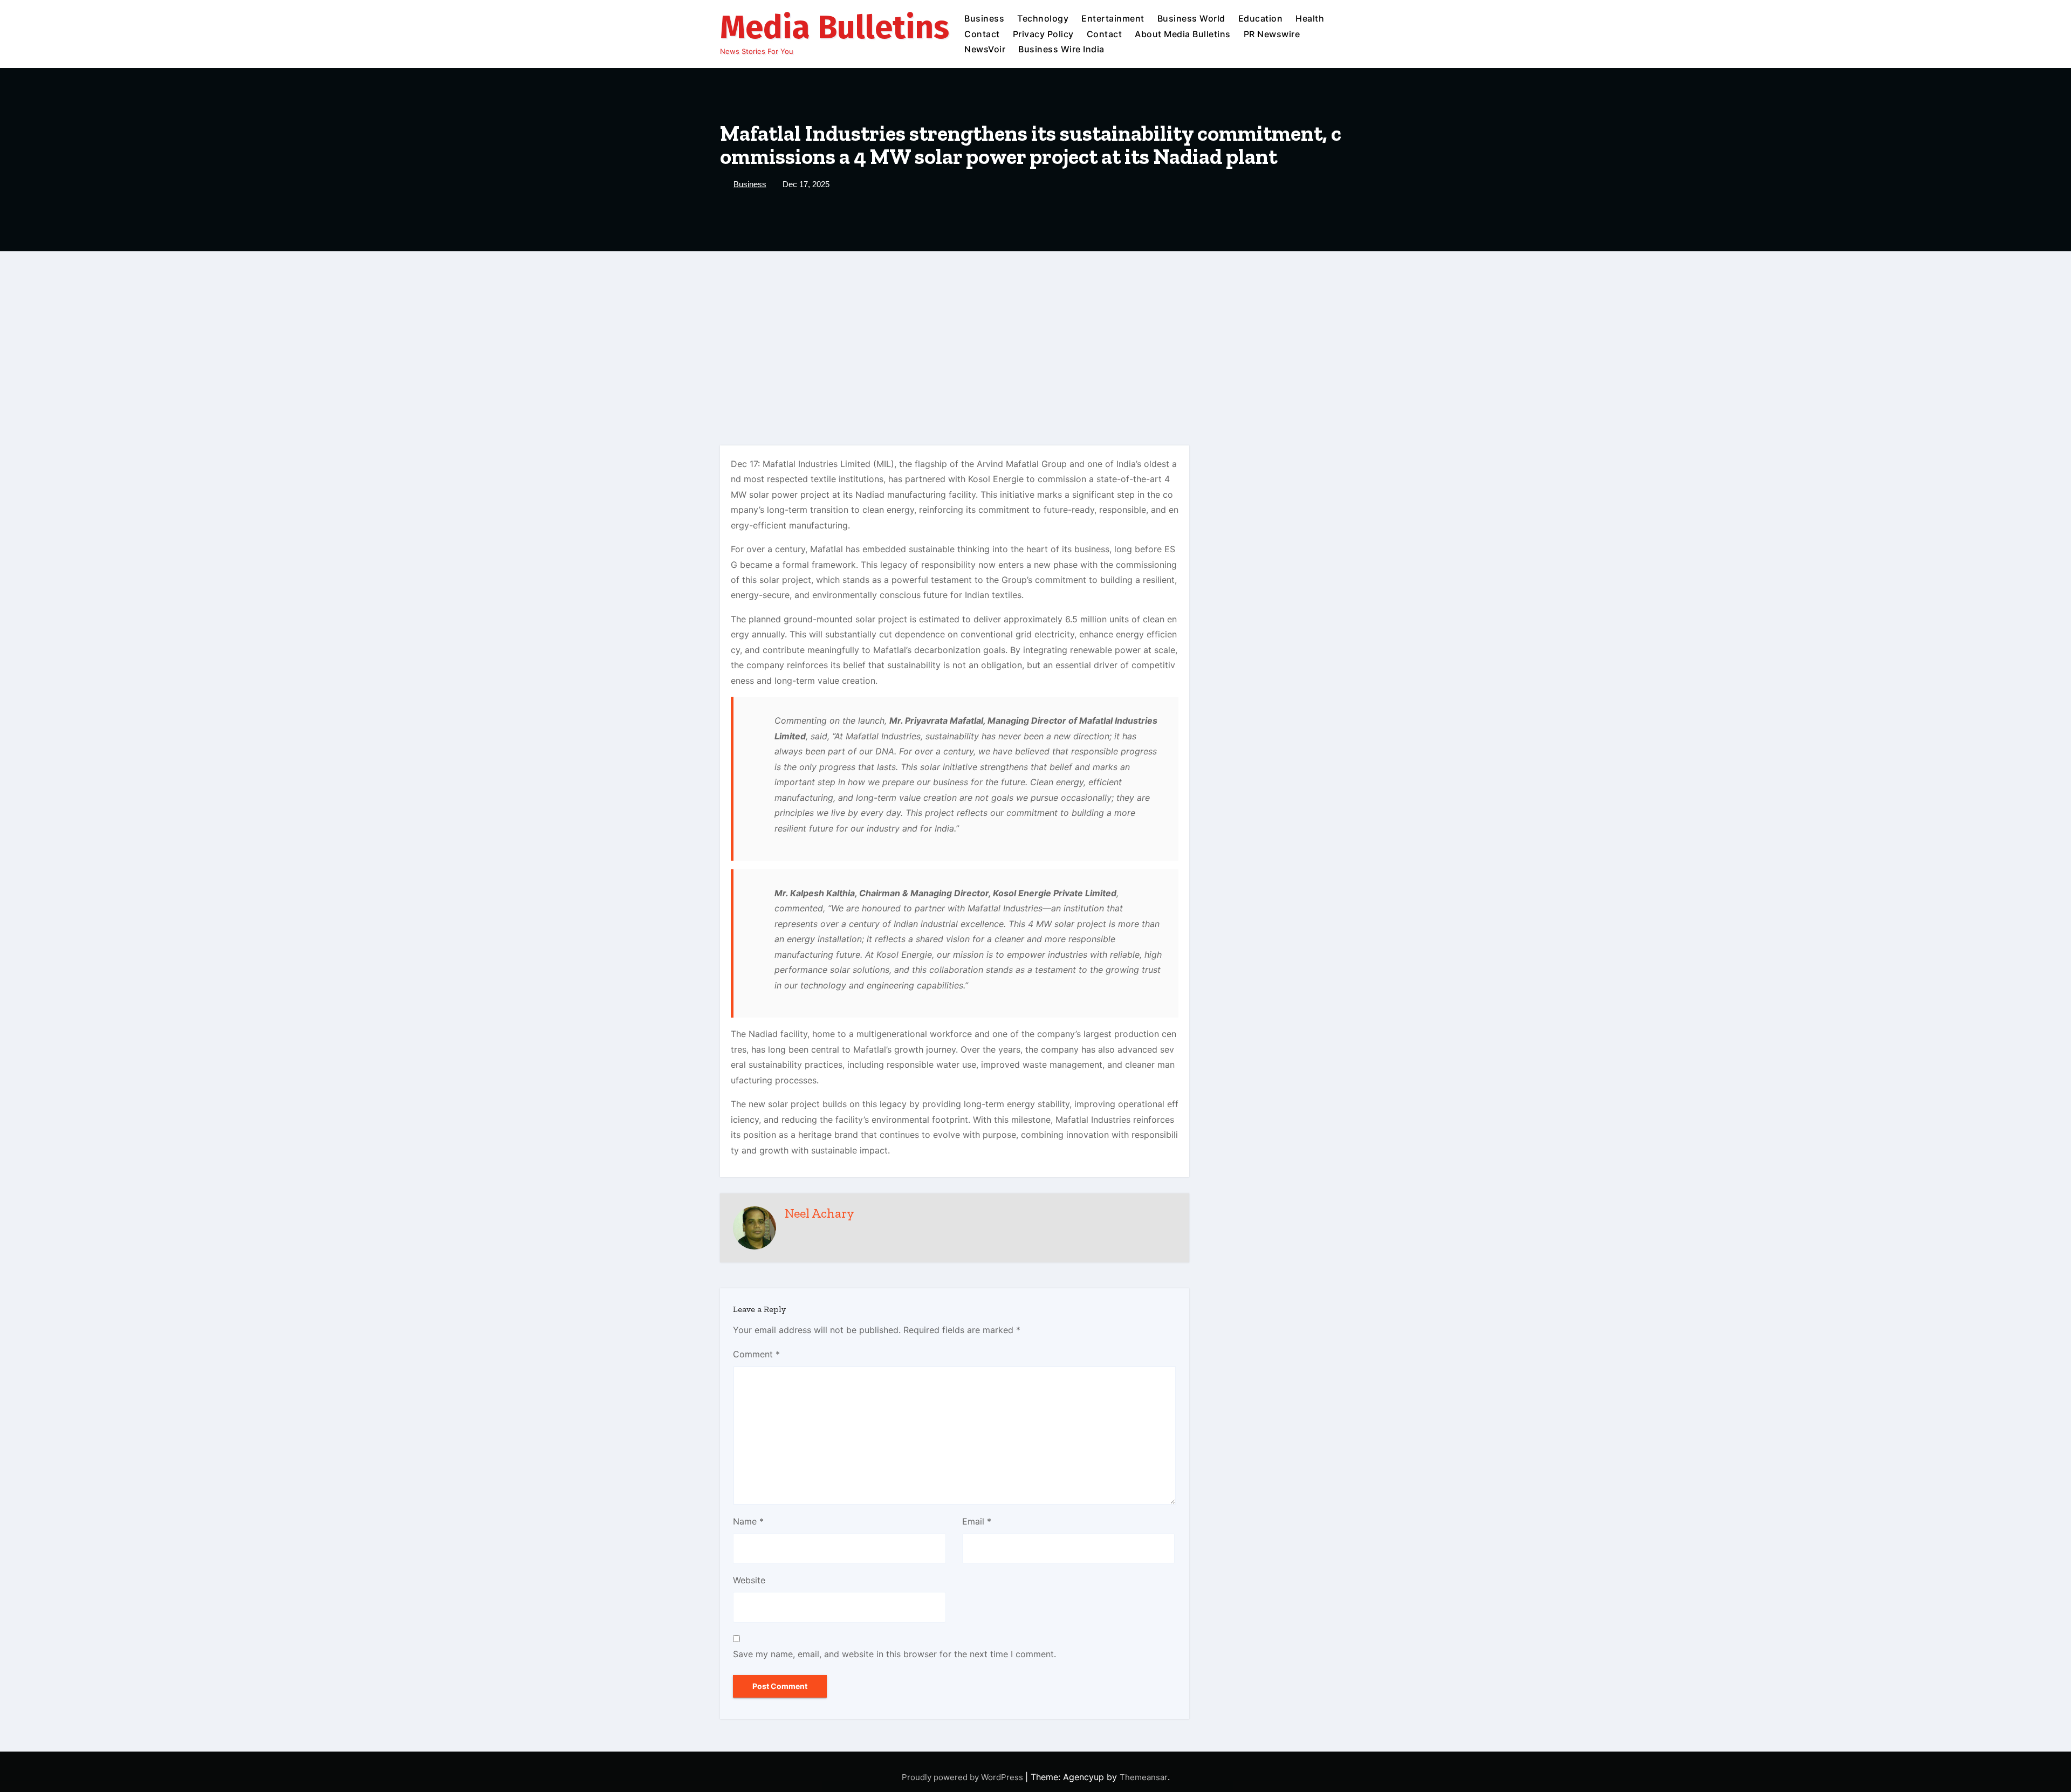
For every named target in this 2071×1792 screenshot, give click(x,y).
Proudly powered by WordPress (964, 1777)
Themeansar (1144, 1777)
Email (977, 1521)
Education (1261, 18)
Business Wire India (1061, 49)
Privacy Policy (1043, 34)
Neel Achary (820, 1213)
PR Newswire (1272, 34)
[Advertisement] (1035, 332)
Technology (1043, 18)
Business (984, 18)
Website (749, 1580)
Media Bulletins (835, 28)
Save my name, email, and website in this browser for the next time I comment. (894, 1654)
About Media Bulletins (1183, 34)
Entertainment (1113, 18)
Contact (982, 34)
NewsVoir (985, 49)
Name (748, 1521)
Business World (1191, 18)
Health (1310, 18)
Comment (756, 1354)
